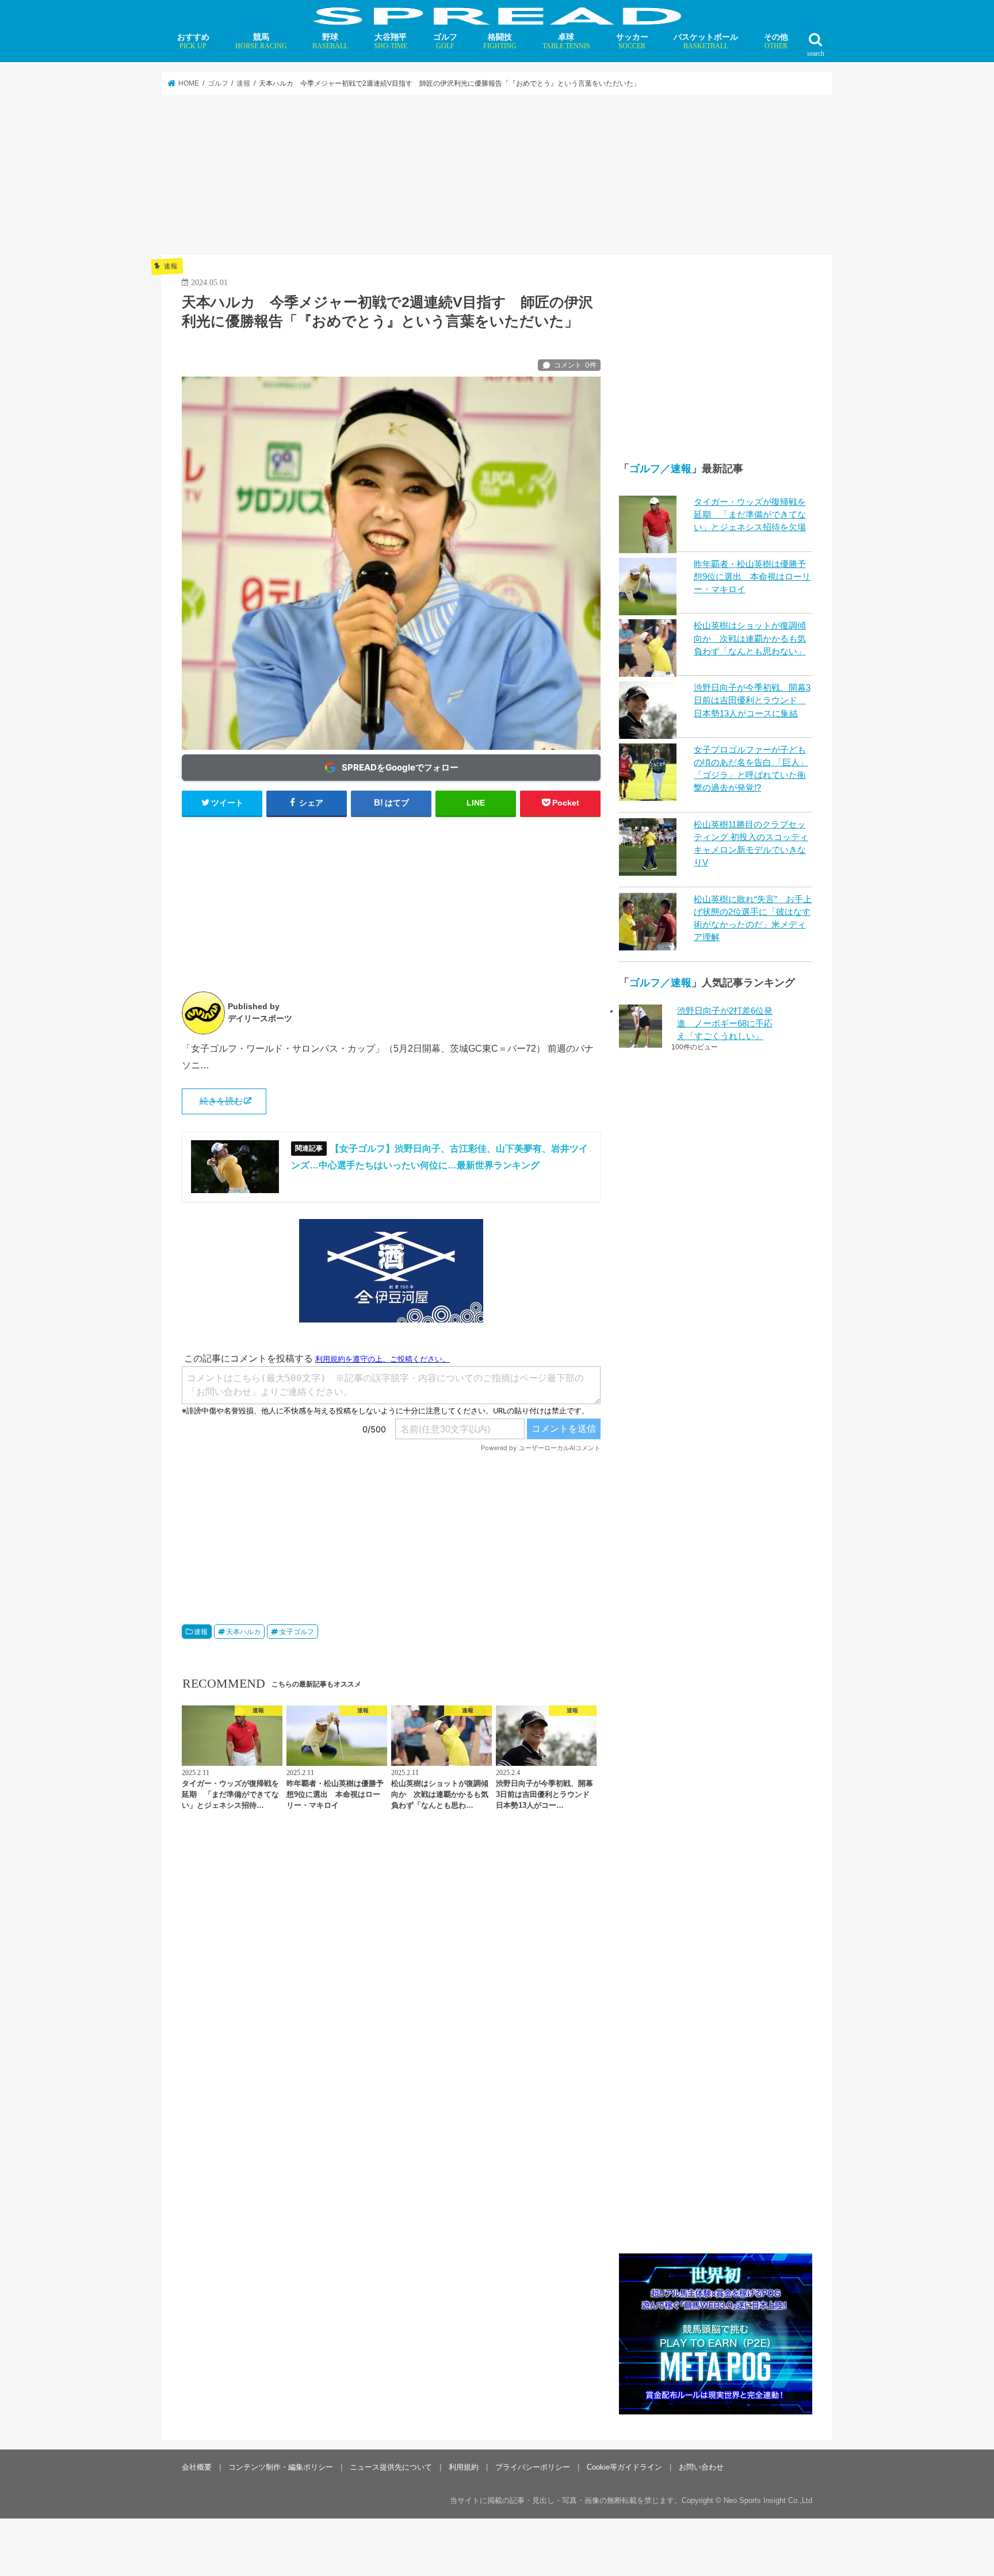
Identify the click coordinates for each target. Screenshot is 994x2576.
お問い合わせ (701, 2467)
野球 (330, 41)
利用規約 (464, 2467)
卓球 (566, 41)
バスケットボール (706, 41)
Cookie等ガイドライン (624, 2467)
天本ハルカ (243, 1632)
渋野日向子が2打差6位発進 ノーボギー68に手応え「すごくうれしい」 (725, 1023)
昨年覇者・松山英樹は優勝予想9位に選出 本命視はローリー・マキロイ (752, 577)
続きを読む (221, 1101)
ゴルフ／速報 (660, 469)
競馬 (261, 41)
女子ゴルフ (297, 1632)
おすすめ (193, 41)
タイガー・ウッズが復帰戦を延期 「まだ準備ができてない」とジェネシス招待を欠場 (750, 515)
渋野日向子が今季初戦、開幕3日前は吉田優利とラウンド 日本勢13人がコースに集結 (752, 700)
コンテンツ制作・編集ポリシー (281, 2467)
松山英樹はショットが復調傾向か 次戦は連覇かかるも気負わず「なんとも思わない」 (750, 638)
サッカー (632, 41)
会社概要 (197, 2467)
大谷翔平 (391, 41)
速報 (201, 1632)
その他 (776, 41)
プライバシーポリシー (533, 2467)
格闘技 (500, 41)
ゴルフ (445, 41)
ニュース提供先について (391, 2467)
